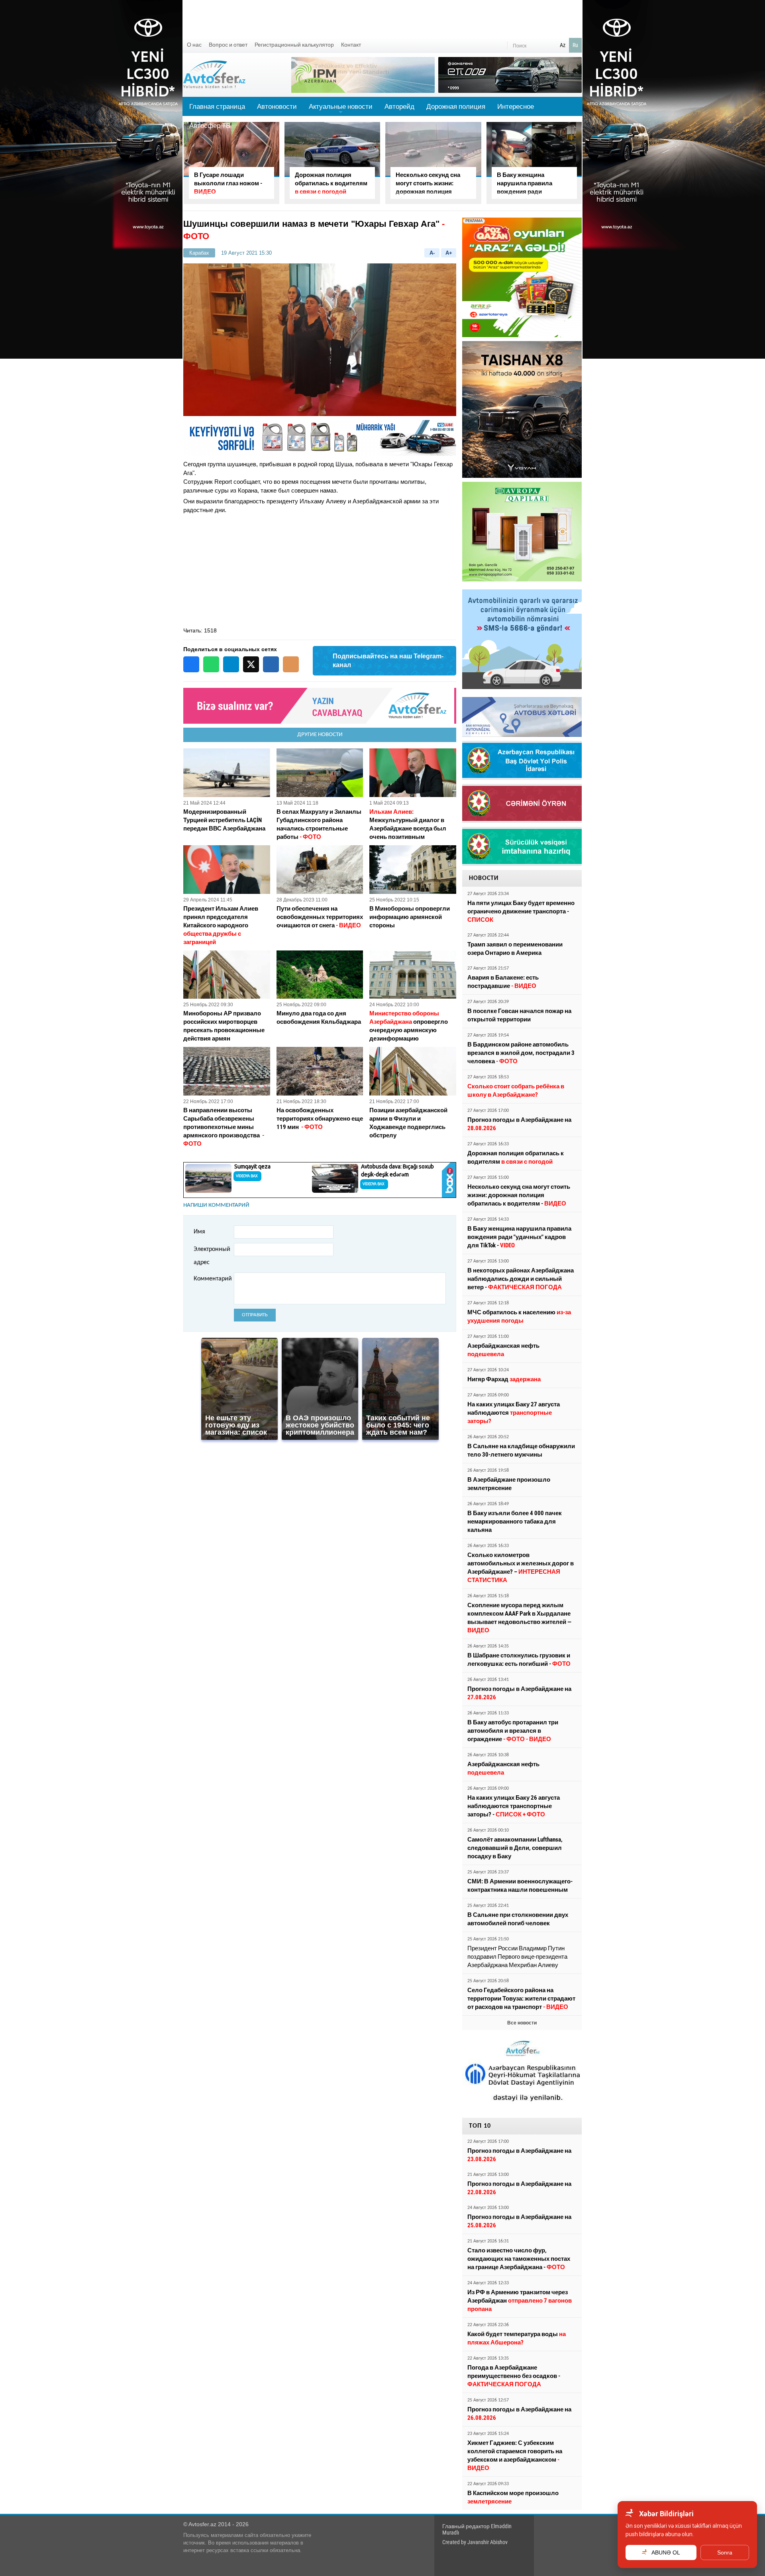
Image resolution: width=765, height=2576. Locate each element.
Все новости (522, 2023)
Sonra (725, 2552)
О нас (194, 45)
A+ (449, 253)
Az (563, 45)
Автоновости (277, 106)
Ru (575, 45)
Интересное (516, 106)
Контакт (351, 45)
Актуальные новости (341, 109)
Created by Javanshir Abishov (475, 2542)
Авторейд (399, 106)
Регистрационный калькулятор (294, 45)
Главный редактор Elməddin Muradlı (477, 2529)
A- (432, 253)
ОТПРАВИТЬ (255, 1315)
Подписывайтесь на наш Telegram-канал (388, 661)
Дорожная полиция (456, 106)
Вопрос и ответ (228, 45)
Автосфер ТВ (210, 126)
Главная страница (217, 106)
